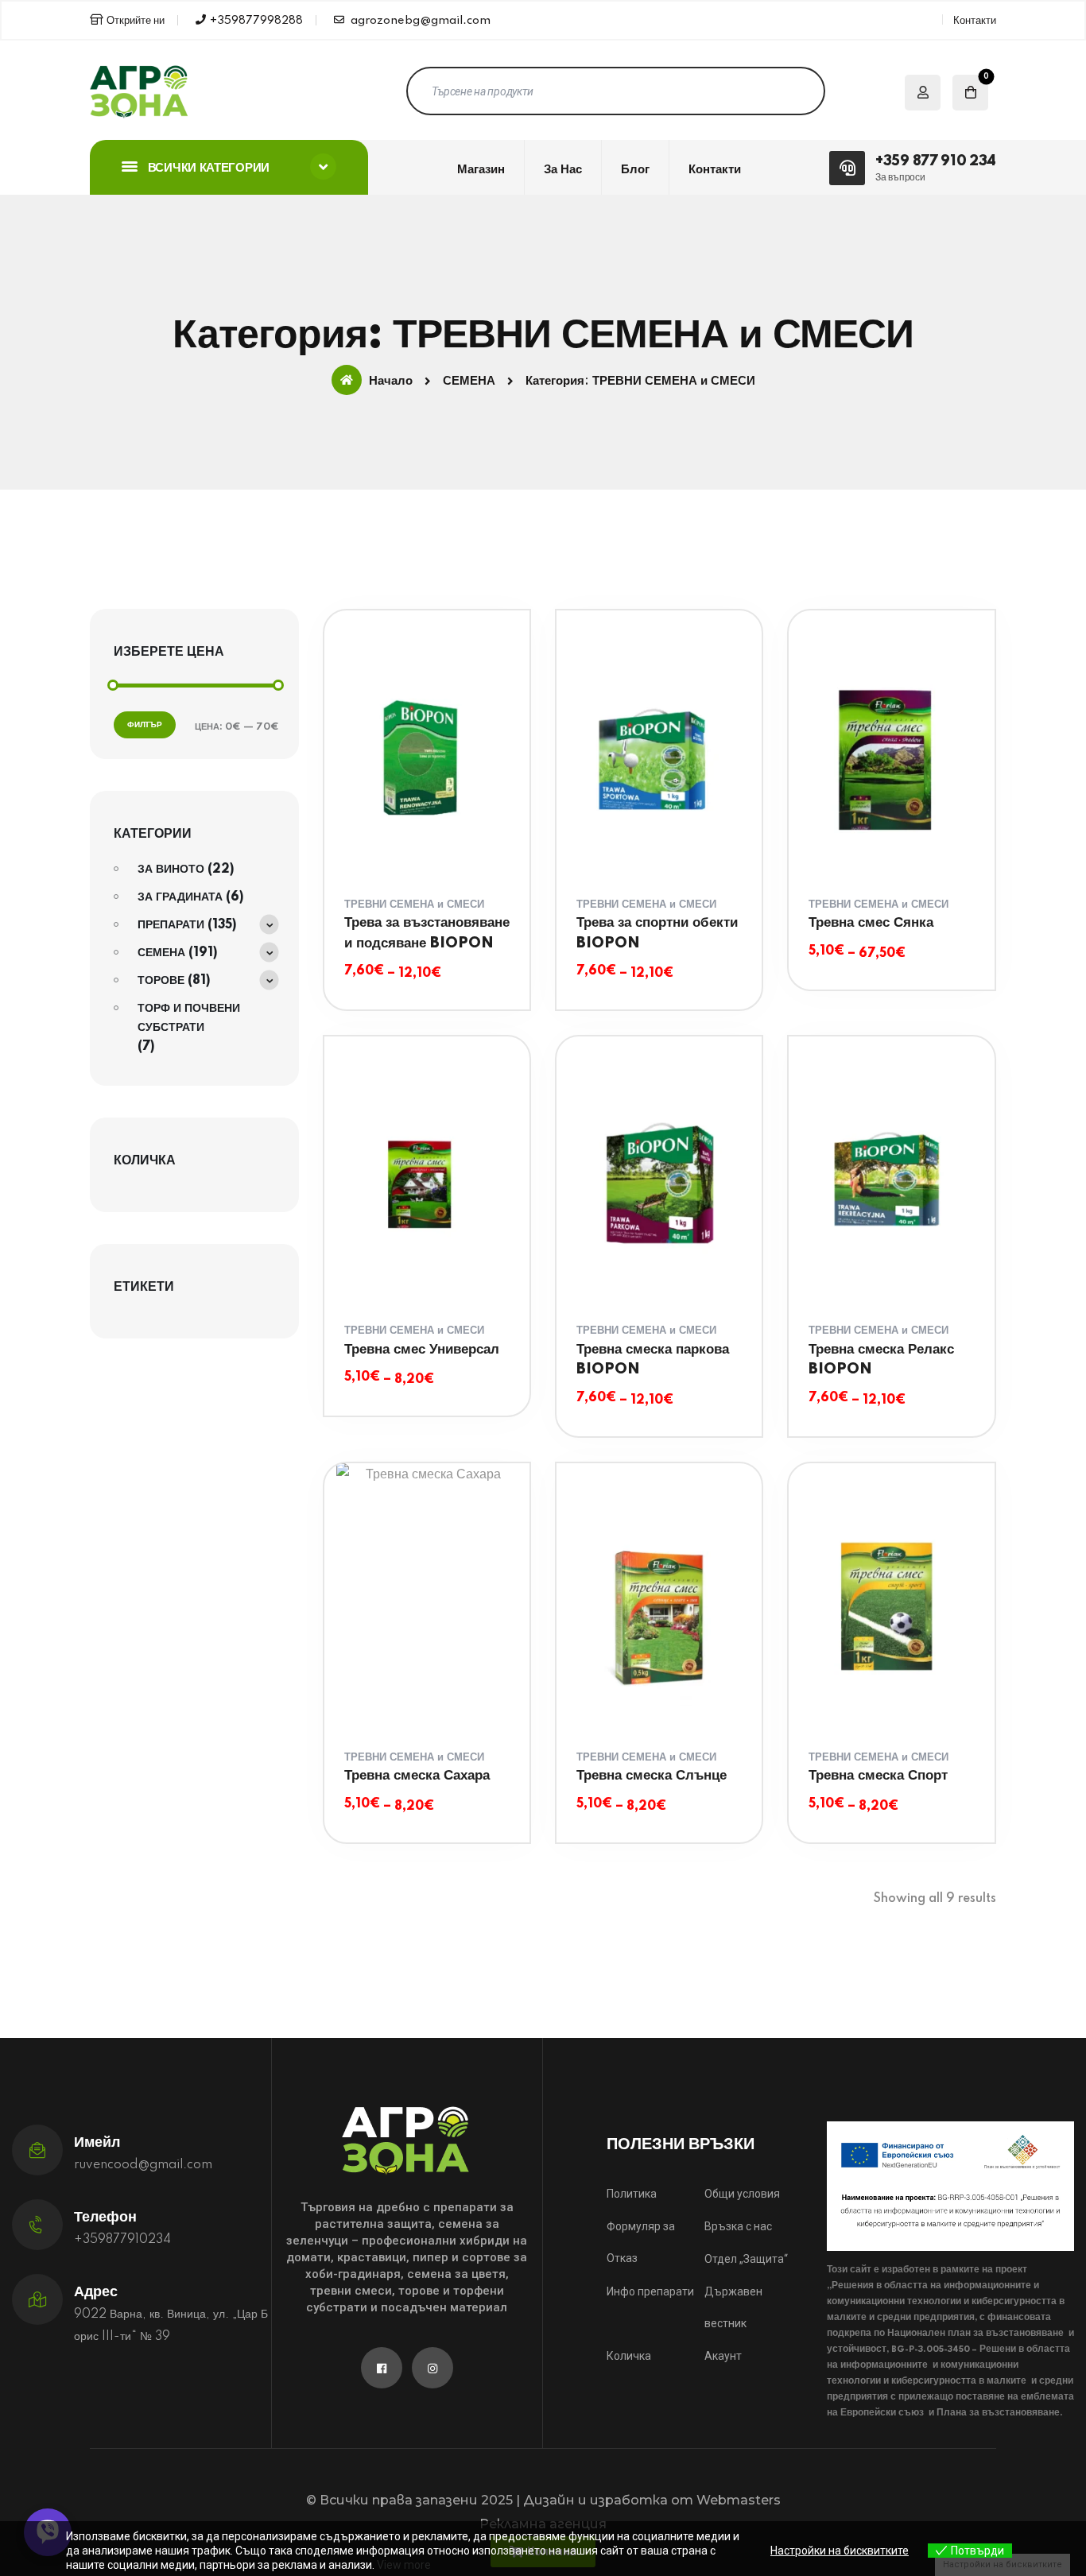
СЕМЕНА (469, 382)
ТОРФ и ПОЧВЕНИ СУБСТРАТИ (189, 1018)
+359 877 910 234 (936, 161)
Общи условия (742, 2194)
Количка (629, 2356)
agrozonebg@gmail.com (419, 21)
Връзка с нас (738, 2226)
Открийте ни (136, 21)
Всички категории (207, 168)
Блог (635, 170)
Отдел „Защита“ (746, 2259)
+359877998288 (256, 21)
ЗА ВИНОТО (171, 870)
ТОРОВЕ (161, 981)
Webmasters (739, 2500)
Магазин (481, 170)
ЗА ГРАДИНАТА (180, 897)
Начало (391, 381)
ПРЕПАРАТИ (171, 925)
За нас (563, 170)
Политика (632, 2194)
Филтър (145, 725)
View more (404, 2565)
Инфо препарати (650, 2291)
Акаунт (723, 2356)
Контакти (975, 21)
